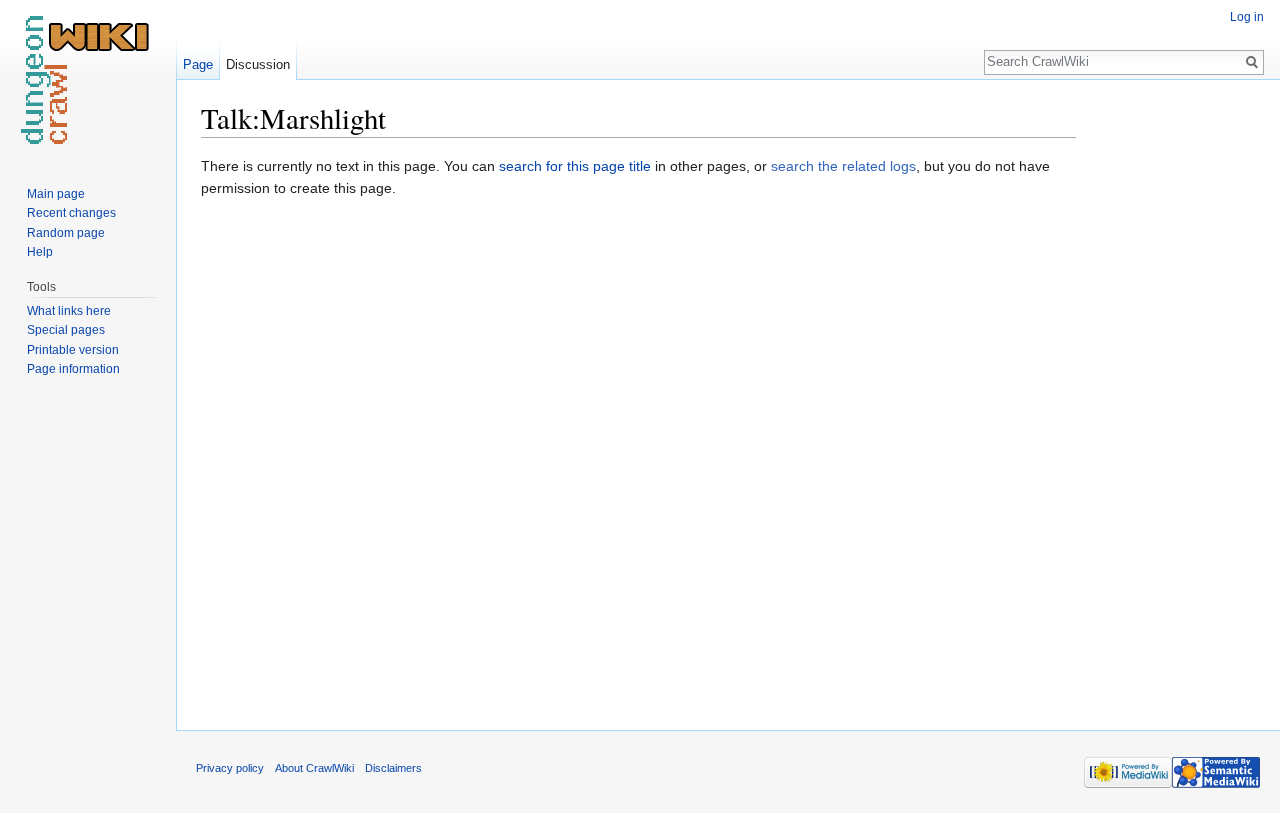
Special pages (66, 330)
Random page (66, 233)
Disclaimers (393, 768)
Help (40, 252)
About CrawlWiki (314, 768)
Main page (56, 194)
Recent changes (71, 213)
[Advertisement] (1176, 400)
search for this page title (575, 166)
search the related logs (843, 166)
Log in (1247, 17)
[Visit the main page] (88, 80)
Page (198, 64)
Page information (73, 369)
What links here (69, 311)
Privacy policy (230, 768)
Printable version (73, 350)
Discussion (258, 64)
